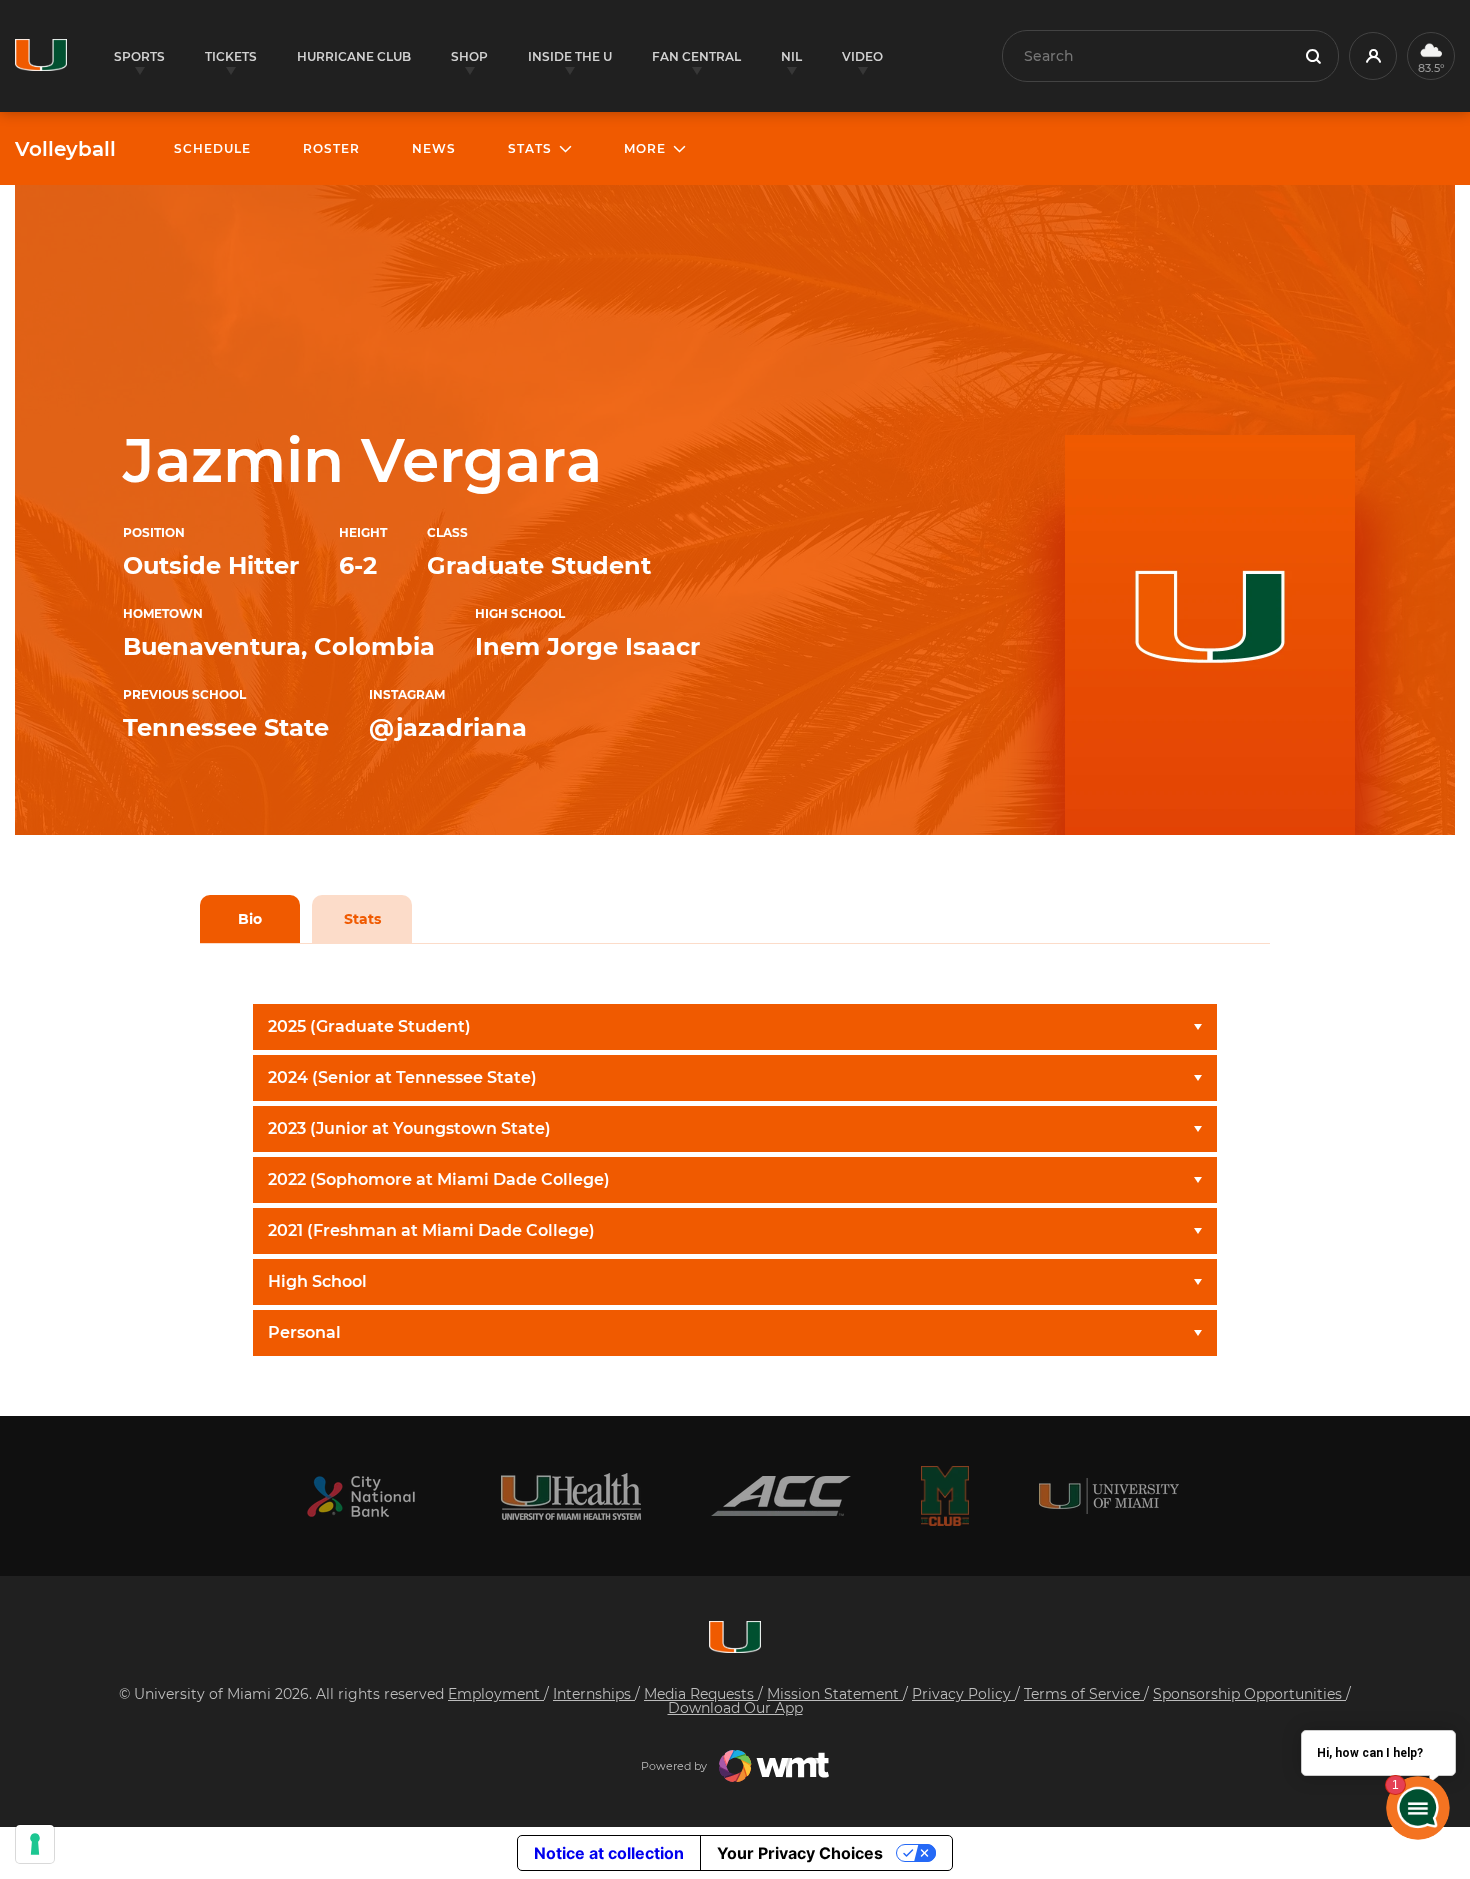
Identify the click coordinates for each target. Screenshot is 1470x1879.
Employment (496, 1694)
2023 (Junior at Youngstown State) (409, 1128)
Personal (304, 1332)
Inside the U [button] (570, 56)
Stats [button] (530, 148)
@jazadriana (448, 727)
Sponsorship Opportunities (1249, 1694)
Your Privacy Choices (800, 1853)
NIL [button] (791, 56)
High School (317, 1281)
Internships (594, 1694)
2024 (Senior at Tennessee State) (402, 1077)
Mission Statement (835, 1694)
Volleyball (65, 149)
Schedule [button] (212, 148)
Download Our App (735, 1708)
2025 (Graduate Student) (369, 1026)
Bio (250, 919)
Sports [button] (139, 56)
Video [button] (862, 56)
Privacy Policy (963, 1694)
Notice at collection (609, 1853)
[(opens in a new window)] (361, 1496)
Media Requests (701, 1694)
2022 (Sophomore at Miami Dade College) (439, 1179)
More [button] (645, 148)
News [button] (434, 148)
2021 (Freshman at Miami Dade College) (431, 1230)
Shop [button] (469, 56)
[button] (1373, 56)
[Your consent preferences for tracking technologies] (35, 1844)
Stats (362, 919)
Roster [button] (331, 148)
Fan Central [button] (696, 56)
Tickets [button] (231, 56)
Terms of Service (1084, 1694)
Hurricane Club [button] (354, 56)
